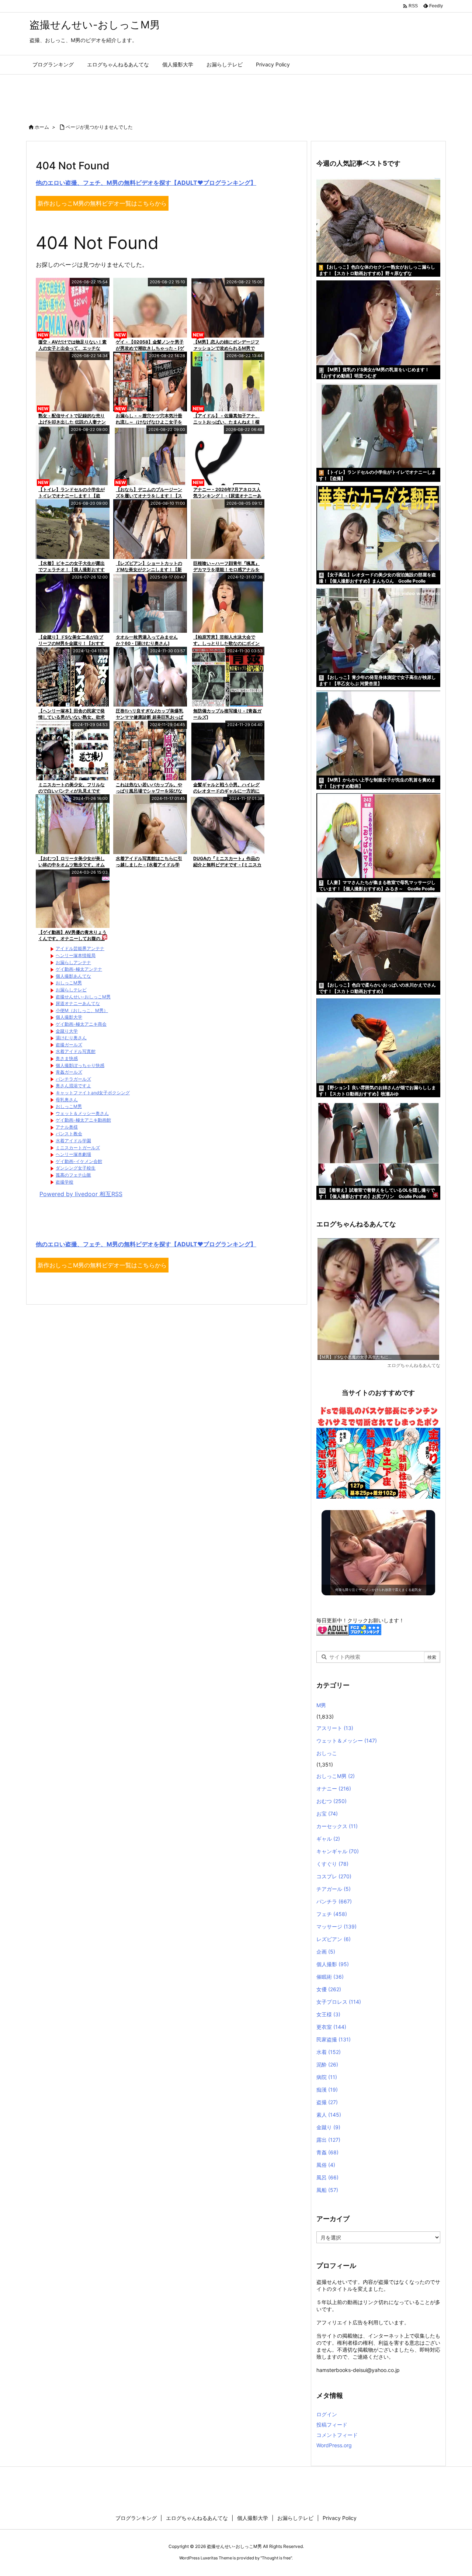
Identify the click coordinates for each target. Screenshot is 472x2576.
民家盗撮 (334, 2039)
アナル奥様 (67, 1127)
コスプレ (334, 1876)
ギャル (328, 1839)
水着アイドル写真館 (76, 1051)
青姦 (327, 2152)
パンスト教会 (69, 1134)
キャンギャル (338, 1851)
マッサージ (336, 1926)
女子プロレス (339, 2002)
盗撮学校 (65, 1182)
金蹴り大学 (67, 1031)
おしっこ (327, 1753)
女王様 (328, 2014)
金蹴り (328, 2127)
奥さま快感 (67, 1058)
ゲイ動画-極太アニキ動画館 (83, 1120)
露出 (328, 2140)
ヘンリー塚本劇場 (73, 1154)
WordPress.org (334, 2445)
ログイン (327, 2414)
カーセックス (337, 1826)
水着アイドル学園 (73, 1141)
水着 (329, 2052)
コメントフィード (337, 2435)
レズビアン (334, 1939)
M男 (321, 1705)
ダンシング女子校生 (76, 1168)
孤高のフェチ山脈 (73, 1175)
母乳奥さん (67, 1100)
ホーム (42, 127)
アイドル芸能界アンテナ (80, 948)
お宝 (327, 1814)
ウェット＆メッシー (347, 1741)
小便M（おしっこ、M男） (82, 1010)
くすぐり (332, 1864)
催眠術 (330, 1977)
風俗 (326, 2165)
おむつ (332, 1801)
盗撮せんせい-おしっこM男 (83, 997)
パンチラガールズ (73, 1079)
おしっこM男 (69, 983)
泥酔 (327, 2064)
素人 (329, 2115)
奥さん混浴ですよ (73, 1086)
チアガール (334, 1889)
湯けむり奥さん (71, 1038)
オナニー (334, 1788)
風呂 (327, 2177)
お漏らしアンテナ (73, 962)
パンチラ (334, 1901)
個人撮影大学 (69, 1017)
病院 (327, 2077)
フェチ (332, 1914)
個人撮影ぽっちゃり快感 (80, 1065)
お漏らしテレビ (71, 990)
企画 (326, 1952)
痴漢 (327, 2090)
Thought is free (276, 2558)
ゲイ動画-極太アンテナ (79, 969)
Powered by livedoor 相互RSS (81, 1194)
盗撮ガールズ (69, 1045)
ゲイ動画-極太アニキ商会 (81, 1024)
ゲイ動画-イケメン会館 (79, 1161)
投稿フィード (332, 2425)
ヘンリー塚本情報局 (76, 955)
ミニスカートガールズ (78, 1148)
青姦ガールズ (69, 1072)
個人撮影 (333, 1964)
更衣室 (331, 2027)
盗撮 (327, 2102)
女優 (329, 1989)
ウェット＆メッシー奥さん (82, 1113)
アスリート (335, 1728)
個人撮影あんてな (73, 976)
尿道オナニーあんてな (78, 1003)
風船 (327, 2190)
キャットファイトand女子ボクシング (93, 1093)
